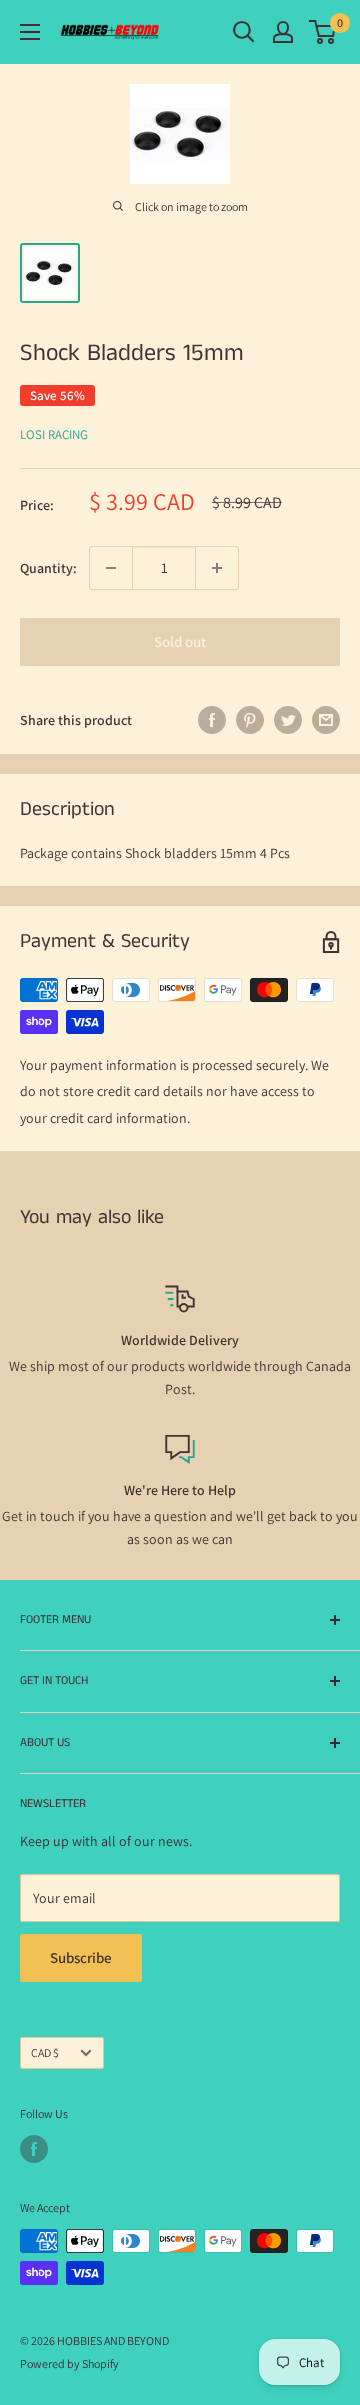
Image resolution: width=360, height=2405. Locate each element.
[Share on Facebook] (212, 720)
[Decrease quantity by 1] (111, 568)
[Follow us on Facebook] (34, 2149)
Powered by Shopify (69, 2363)
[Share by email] (326, 720)
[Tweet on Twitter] (288, 720)
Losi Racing (54, 434)
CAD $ (45, 2052)
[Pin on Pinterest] (250, 720)
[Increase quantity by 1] (217, 568)
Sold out (180, 641)
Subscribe (81, 1957)
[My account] (283, 32)
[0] (323, 32)
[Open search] (244, 32)
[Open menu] (30, 32)
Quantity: (48, 568)
